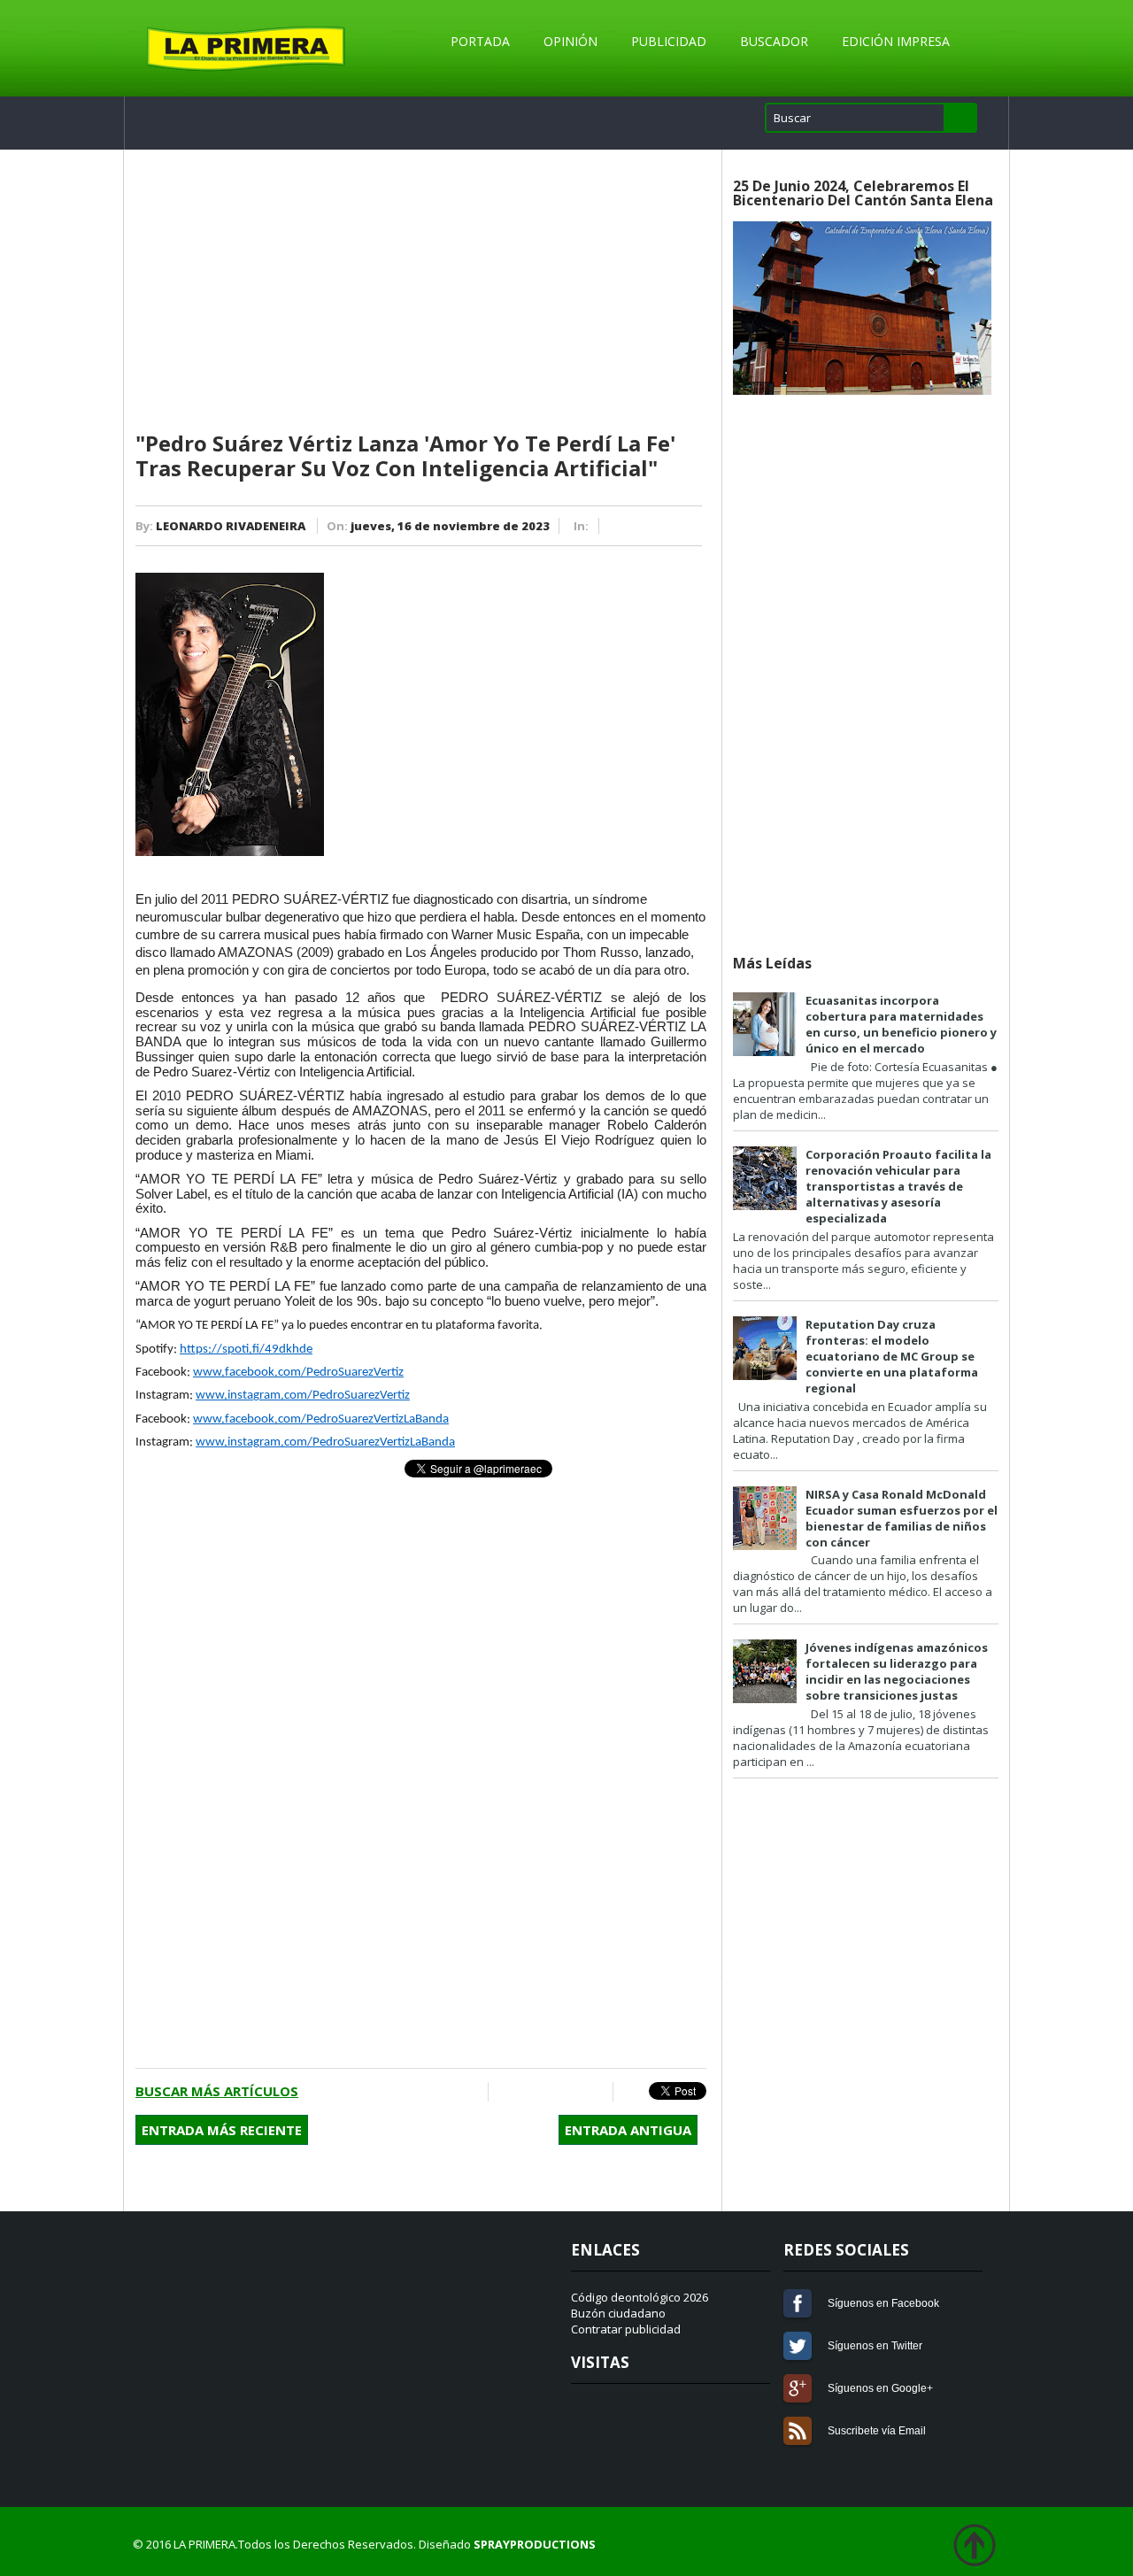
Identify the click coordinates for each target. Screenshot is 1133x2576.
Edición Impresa (896, 41)
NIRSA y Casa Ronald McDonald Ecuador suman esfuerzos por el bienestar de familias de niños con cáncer (902, 1518)
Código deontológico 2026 (640, 2297)
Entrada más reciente (222, 2130)
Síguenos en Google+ (798, 2388)
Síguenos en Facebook (798, 2303)
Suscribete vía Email (798, 2431)
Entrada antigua (628, 2130)
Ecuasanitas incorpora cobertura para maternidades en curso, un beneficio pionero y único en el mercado (901, 1024)
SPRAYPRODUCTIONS (535, 2544)
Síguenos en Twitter (798, 2346)
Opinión (570, 41)
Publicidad (669, 41)
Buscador (774, 41)
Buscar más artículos (217, 2091)
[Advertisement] (421, 291)
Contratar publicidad (626, 2329)
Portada (480, 41)
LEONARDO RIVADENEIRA (231, 526)
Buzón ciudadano (618, 2313)
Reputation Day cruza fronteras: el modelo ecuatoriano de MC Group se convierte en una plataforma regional (892, 1356)
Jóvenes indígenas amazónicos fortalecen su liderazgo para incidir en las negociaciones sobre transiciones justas (897, 1671)
